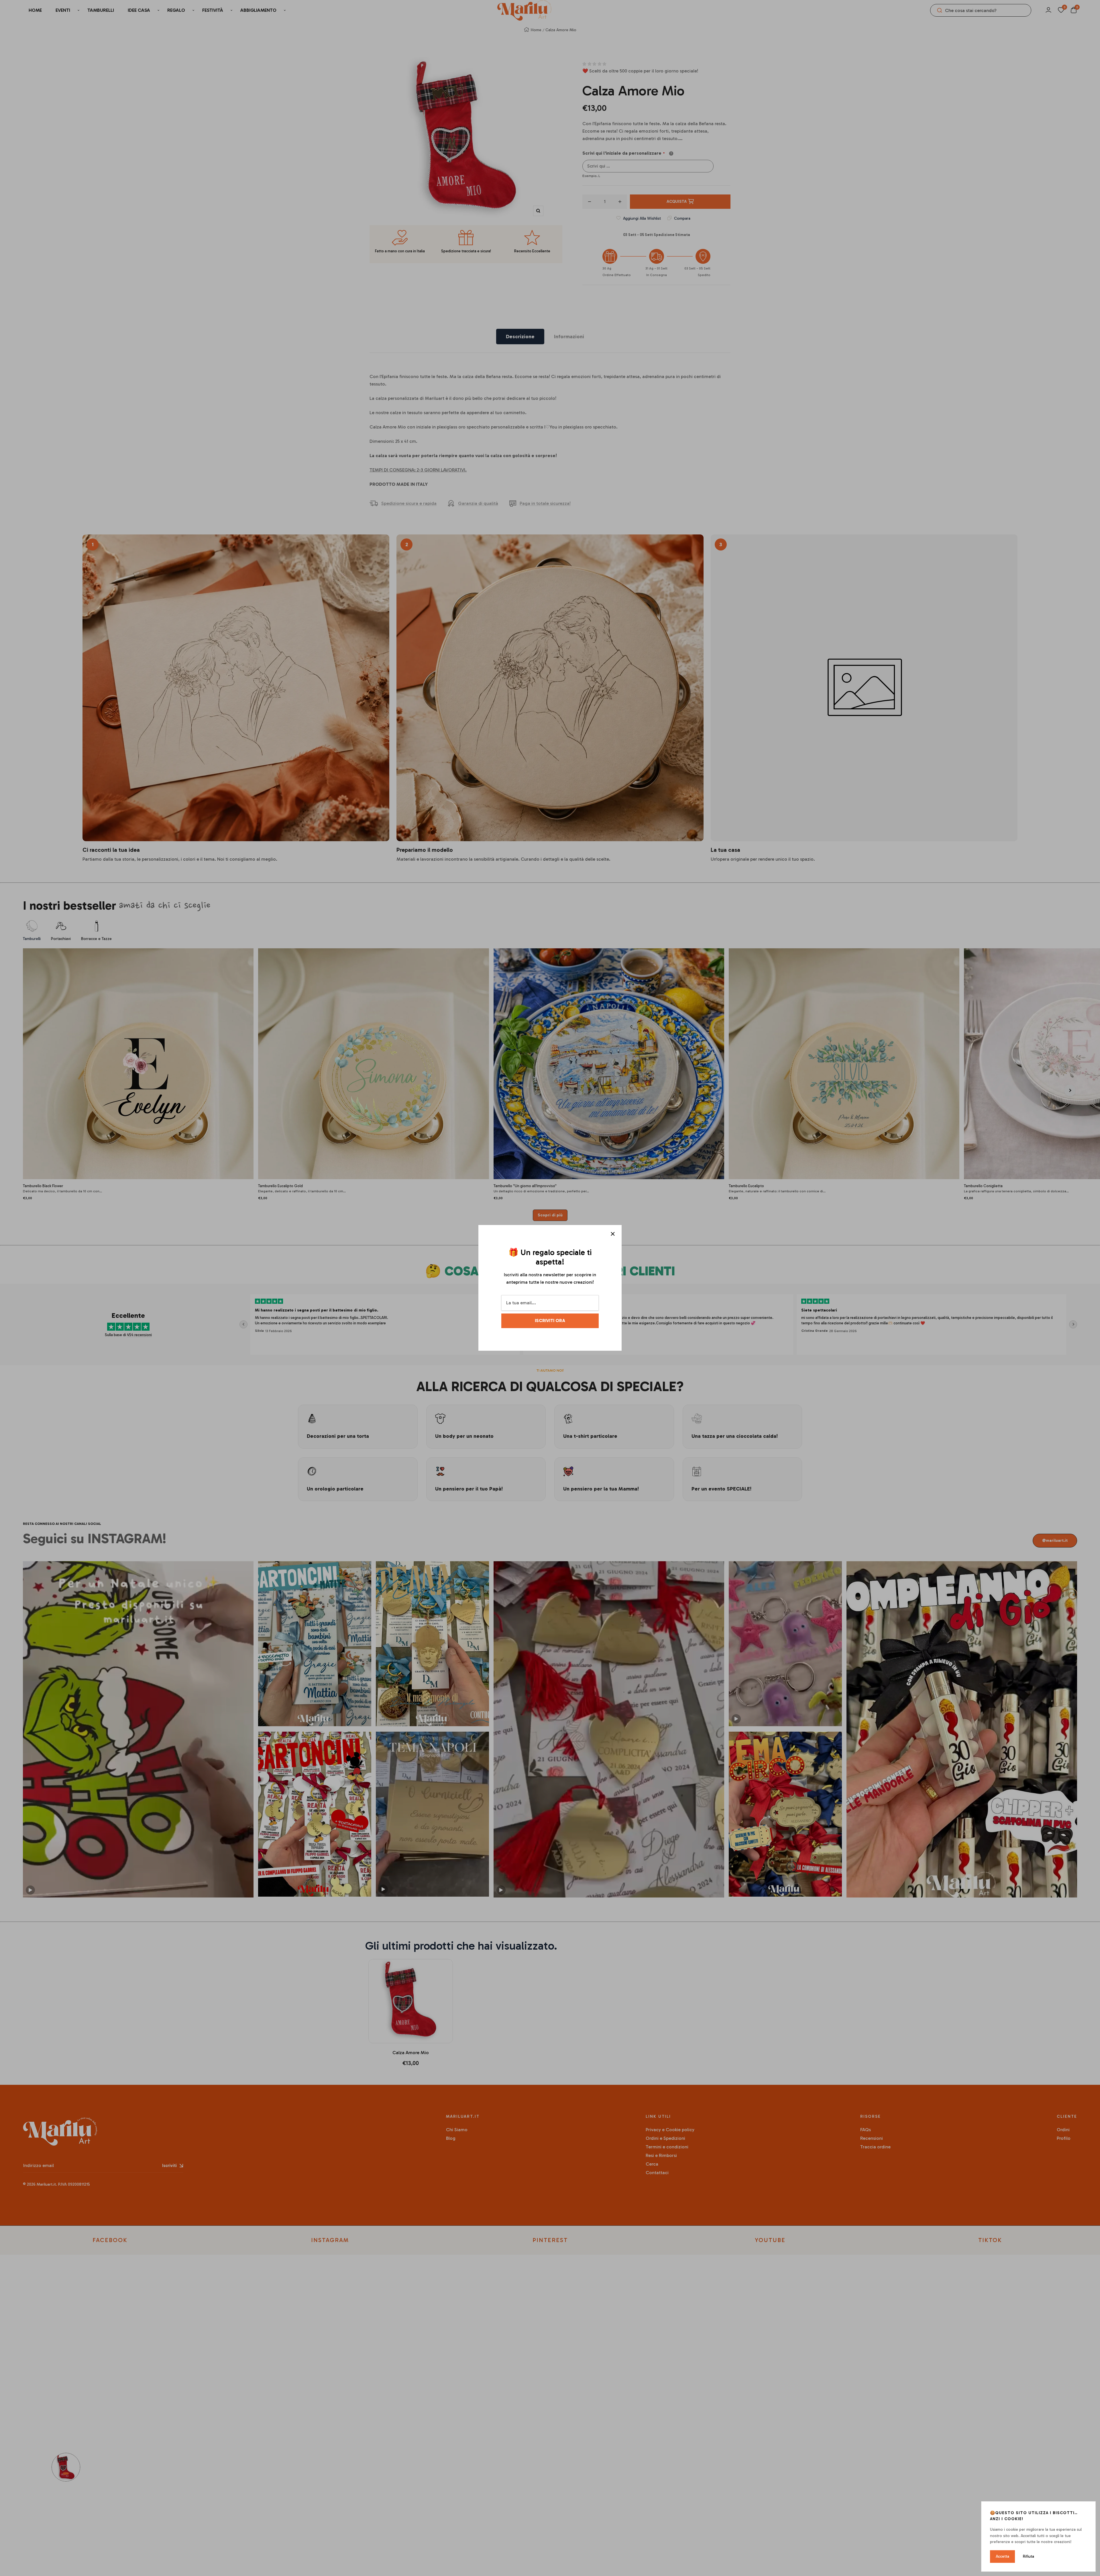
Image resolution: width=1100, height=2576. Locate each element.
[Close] (613, 1234)
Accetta (1002, 2556)
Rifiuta (1029, 2556)
